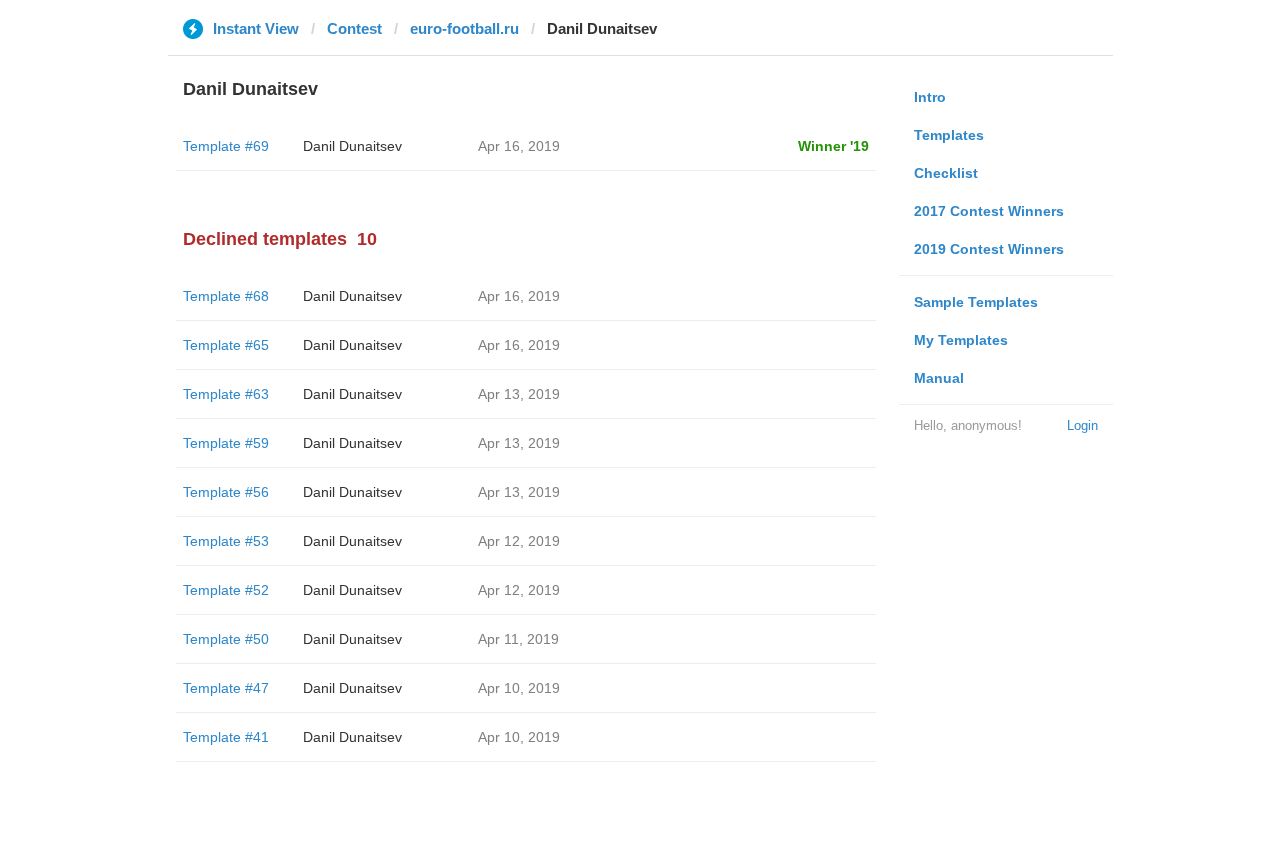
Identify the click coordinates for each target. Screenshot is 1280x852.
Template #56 (226, 492)
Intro (930, 97)
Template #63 (226, 394)
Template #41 (226, 737)
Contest (354, 28)
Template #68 (226, 296)
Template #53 (226, 541)
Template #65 (226, 345)
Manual (939, 378)
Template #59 (226, 443)
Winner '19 (833, 146)
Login (1082, 425)
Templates (949, 135)
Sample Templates (976, 302)
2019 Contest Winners (989, 249)
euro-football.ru (464, 28)
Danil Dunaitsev (352, 146)
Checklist (946, 173)
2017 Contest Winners (989, 211)
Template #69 (226, 146)
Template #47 (226, 688)
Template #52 (226, 590)
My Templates (961, 340)
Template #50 (226, 639)
